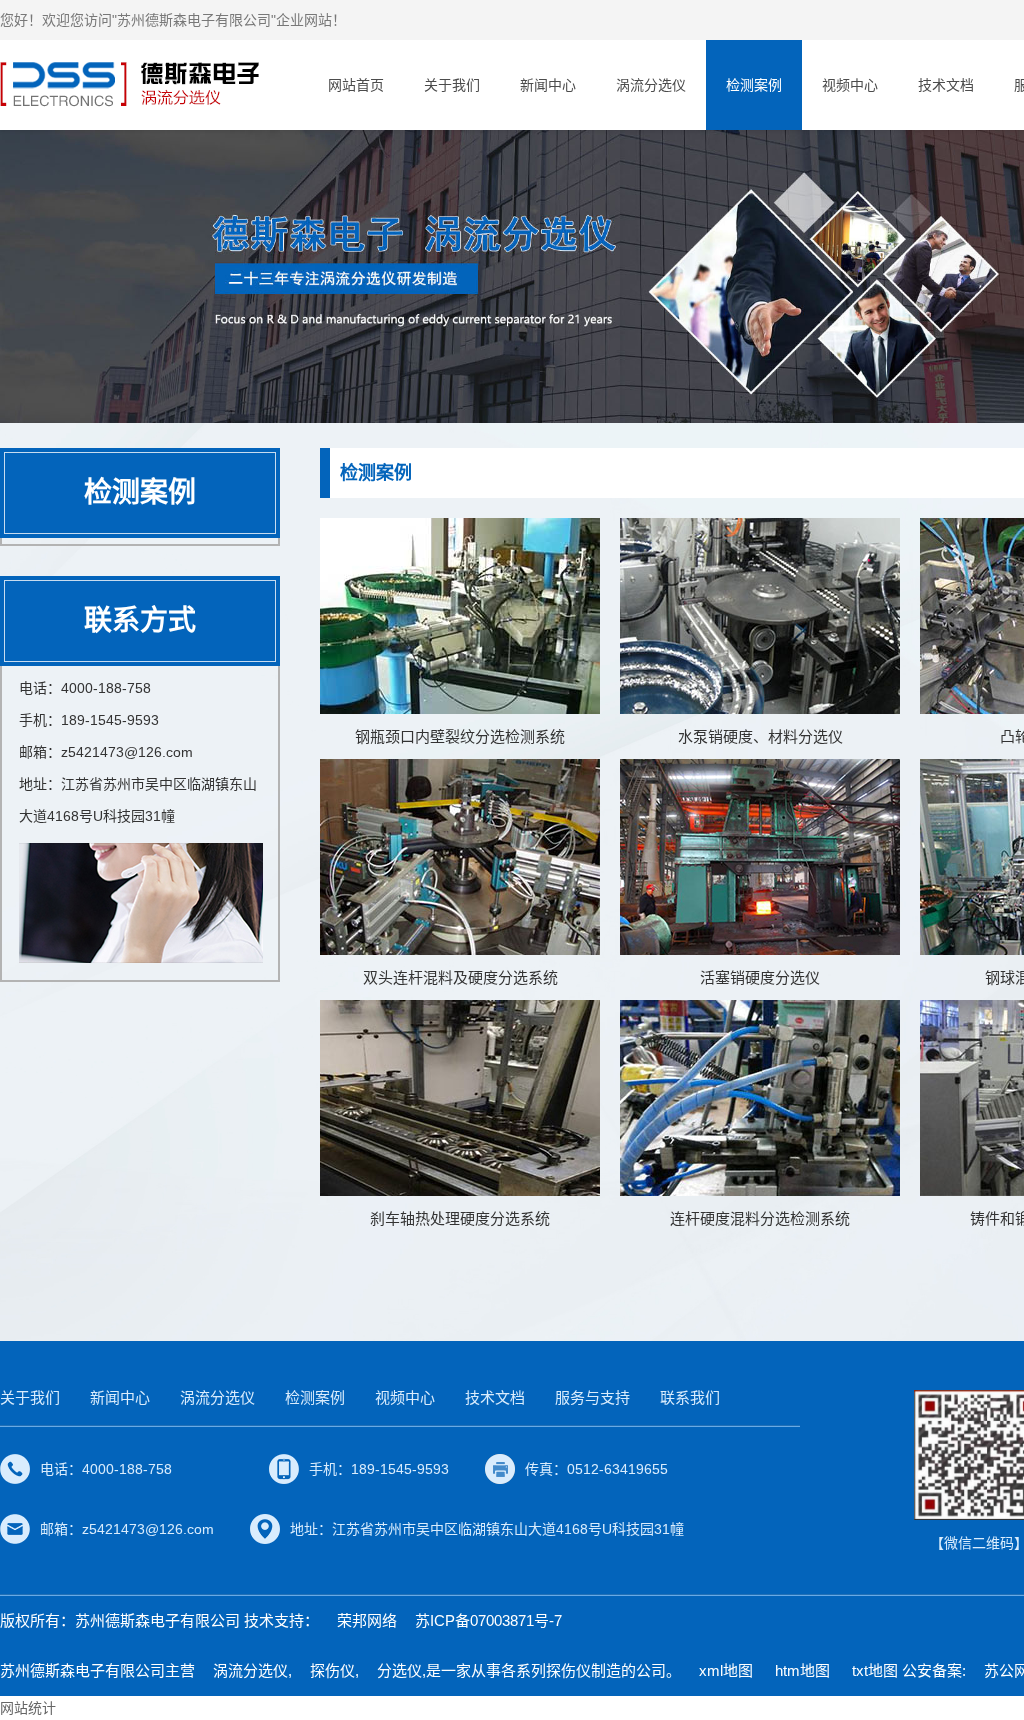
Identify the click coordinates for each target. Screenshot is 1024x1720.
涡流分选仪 (651, 85)
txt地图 (875, 1670)
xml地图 (726, 1670)
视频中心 (850, 85)
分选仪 (399, 1670)
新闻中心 (548, 85)
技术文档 (946, 85)
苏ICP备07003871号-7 (488, 1620)
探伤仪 (332, 1670)
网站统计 (28, 1708)
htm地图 (802, 1670)
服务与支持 (592, 1397)
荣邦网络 (367, 1620)
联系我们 (690, 1397)
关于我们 (452, 85)
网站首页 (356, 85)
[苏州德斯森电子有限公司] (132, 84)
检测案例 (754, 85)
